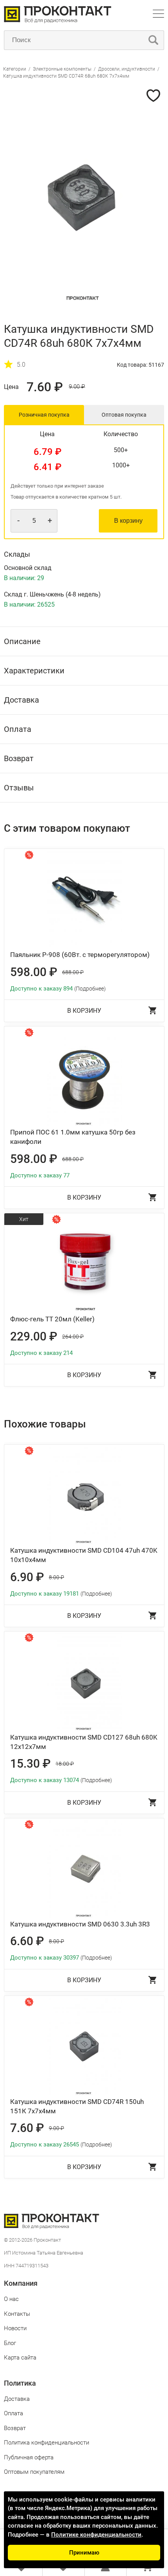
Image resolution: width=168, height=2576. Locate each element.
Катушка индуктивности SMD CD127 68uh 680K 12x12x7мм (84, 1742)
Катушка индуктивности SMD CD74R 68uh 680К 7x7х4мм (66, 76)
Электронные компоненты (63, 69)
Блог (10, 2343)
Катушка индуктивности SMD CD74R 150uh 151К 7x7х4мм (77, 2106)
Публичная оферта (29, 2457)
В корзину (128, 521)
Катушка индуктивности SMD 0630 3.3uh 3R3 (80, 1924)
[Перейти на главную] (58, 21)
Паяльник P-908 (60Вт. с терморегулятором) (80, 955)
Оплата (13, 2413)
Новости (15, 2328)
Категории (15, 69)
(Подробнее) (90, 989)
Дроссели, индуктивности (127, 69)
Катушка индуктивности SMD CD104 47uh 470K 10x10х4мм (84, 1555)
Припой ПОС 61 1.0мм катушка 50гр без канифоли (73, 1137)
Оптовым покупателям (34, 2472)
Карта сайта (20, 2358)
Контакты (17, 2314)
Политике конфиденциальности (96, 2535)
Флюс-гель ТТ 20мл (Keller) (52, 1319)
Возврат (15, 2428)
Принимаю (84, 2553)
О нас (11, 2299)
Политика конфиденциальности (46, 2443)
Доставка (17, 2399)
